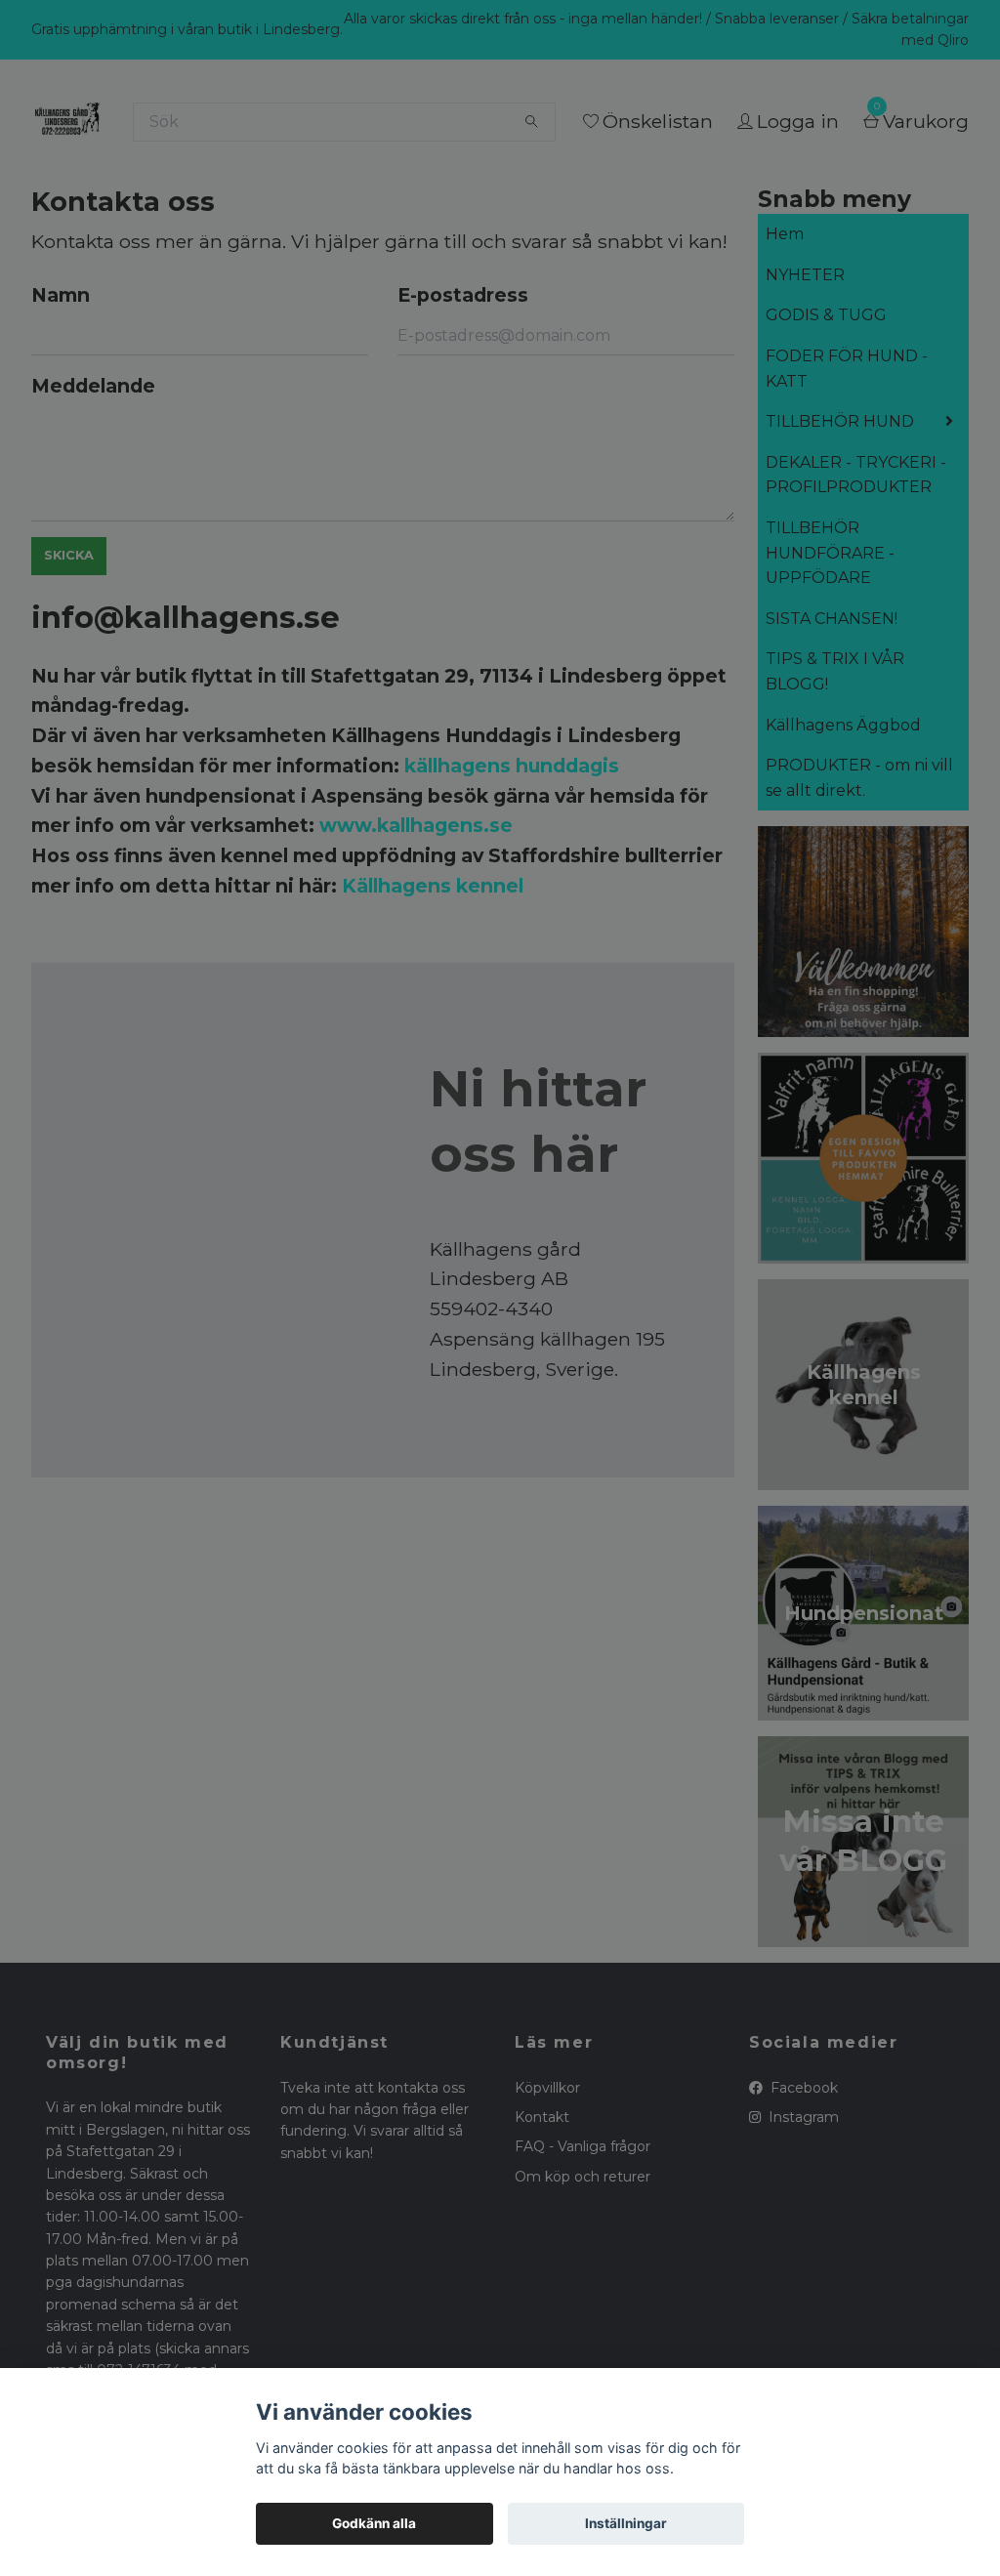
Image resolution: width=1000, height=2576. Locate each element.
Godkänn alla (374, 2523)
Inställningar (626, 2523)
